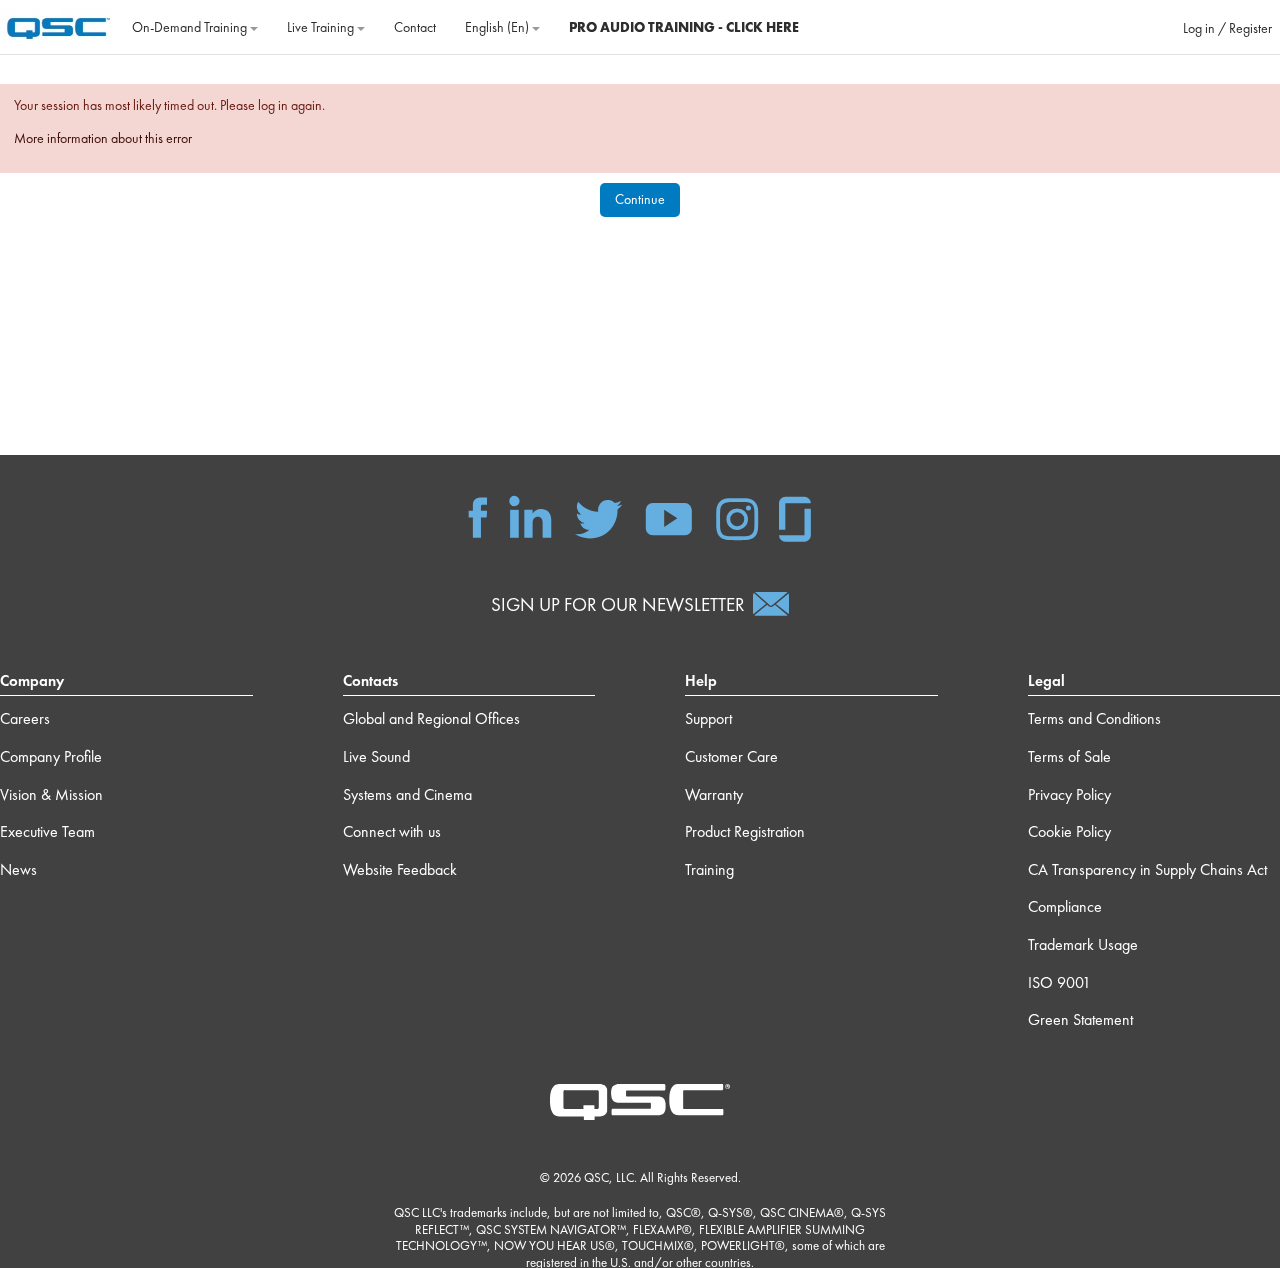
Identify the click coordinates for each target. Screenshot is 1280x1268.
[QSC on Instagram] (737, 516)
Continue (640, 199)
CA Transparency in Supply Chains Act (1147, 869)
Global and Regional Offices (431, 718)
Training (709, 869)
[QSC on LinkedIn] (530, 516)
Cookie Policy (1069, 831)
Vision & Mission (51, 794)
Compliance (1065, 906)
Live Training (322, 27)
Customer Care (731, 756)
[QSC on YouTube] (668, 516)
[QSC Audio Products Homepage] (640, 1100)
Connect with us (392, 831)
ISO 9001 (1059, 982)
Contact (415, 27)
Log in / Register (1227, 28)
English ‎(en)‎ (498, 27)
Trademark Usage (1083, 944)
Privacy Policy (1069, 794)
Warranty (714, 794)
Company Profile (51, 756)
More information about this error (103, 138)
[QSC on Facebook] (478, 516)
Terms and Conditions (1094, 718)
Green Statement (1080, 1019)
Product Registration (745, 831)
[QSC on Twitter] (598, 516)
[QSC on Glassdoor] (796, 516)
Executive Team (47, 831)
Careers (25, 718)
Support (708, 718)
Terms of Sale (1069, 756)
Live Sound (376, 756)
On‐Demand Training (191, 27)
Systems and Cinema (407, 794)
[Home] (58, 25)
